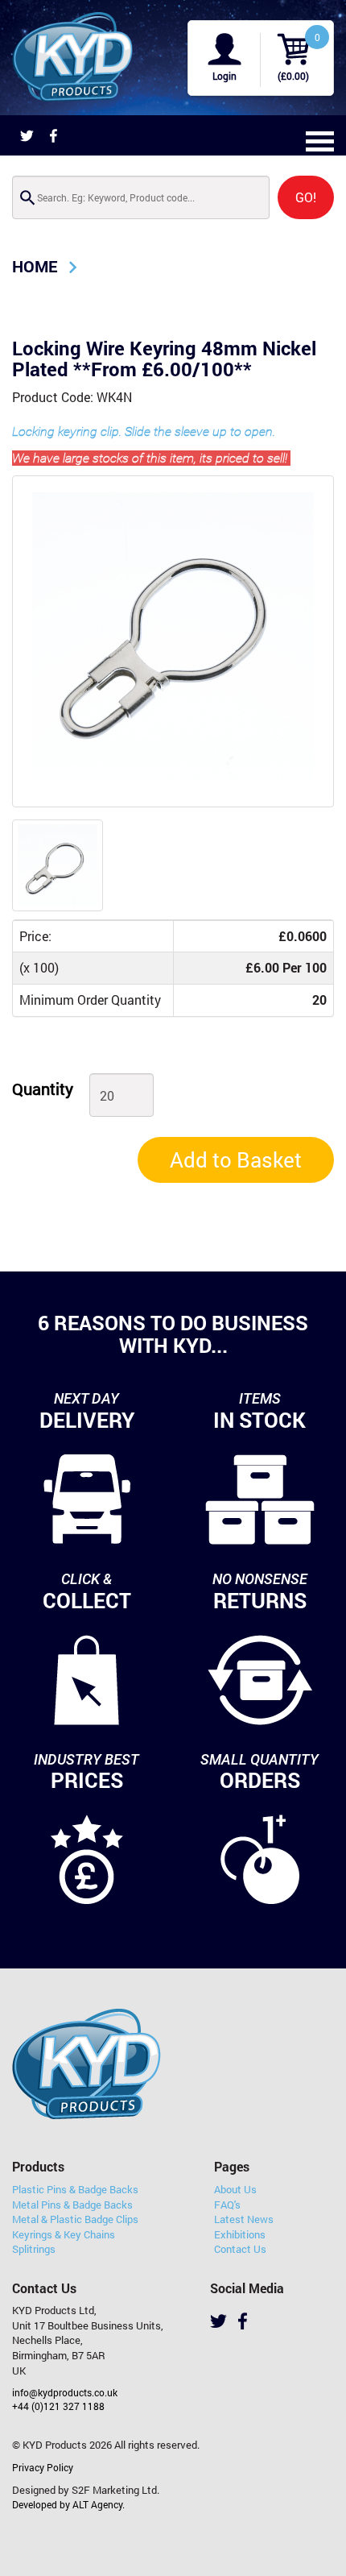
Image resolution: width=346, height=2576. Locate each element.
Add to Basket (236, 1159)
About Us (235, 2189)
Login (224, 76)
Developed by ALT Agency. (68, 2504)
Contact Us (240, 2249)
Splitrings (34, 2249)
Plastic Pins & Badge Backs (75, 2189)
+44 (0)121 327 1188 (58, 2406)
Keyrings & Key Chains (64, 2234)
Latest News (244, 2219)
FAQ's (227, 2205)
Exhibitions (240, 2234)
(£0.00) (293, 76)
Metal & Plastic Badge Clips (75, 2219)
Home (35, 266)
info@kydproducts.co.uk (65, 2392)
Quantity (43, 1089)
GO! (306, 197)
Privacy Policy (43, 2467)
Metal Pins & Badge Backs (72, 2205)
